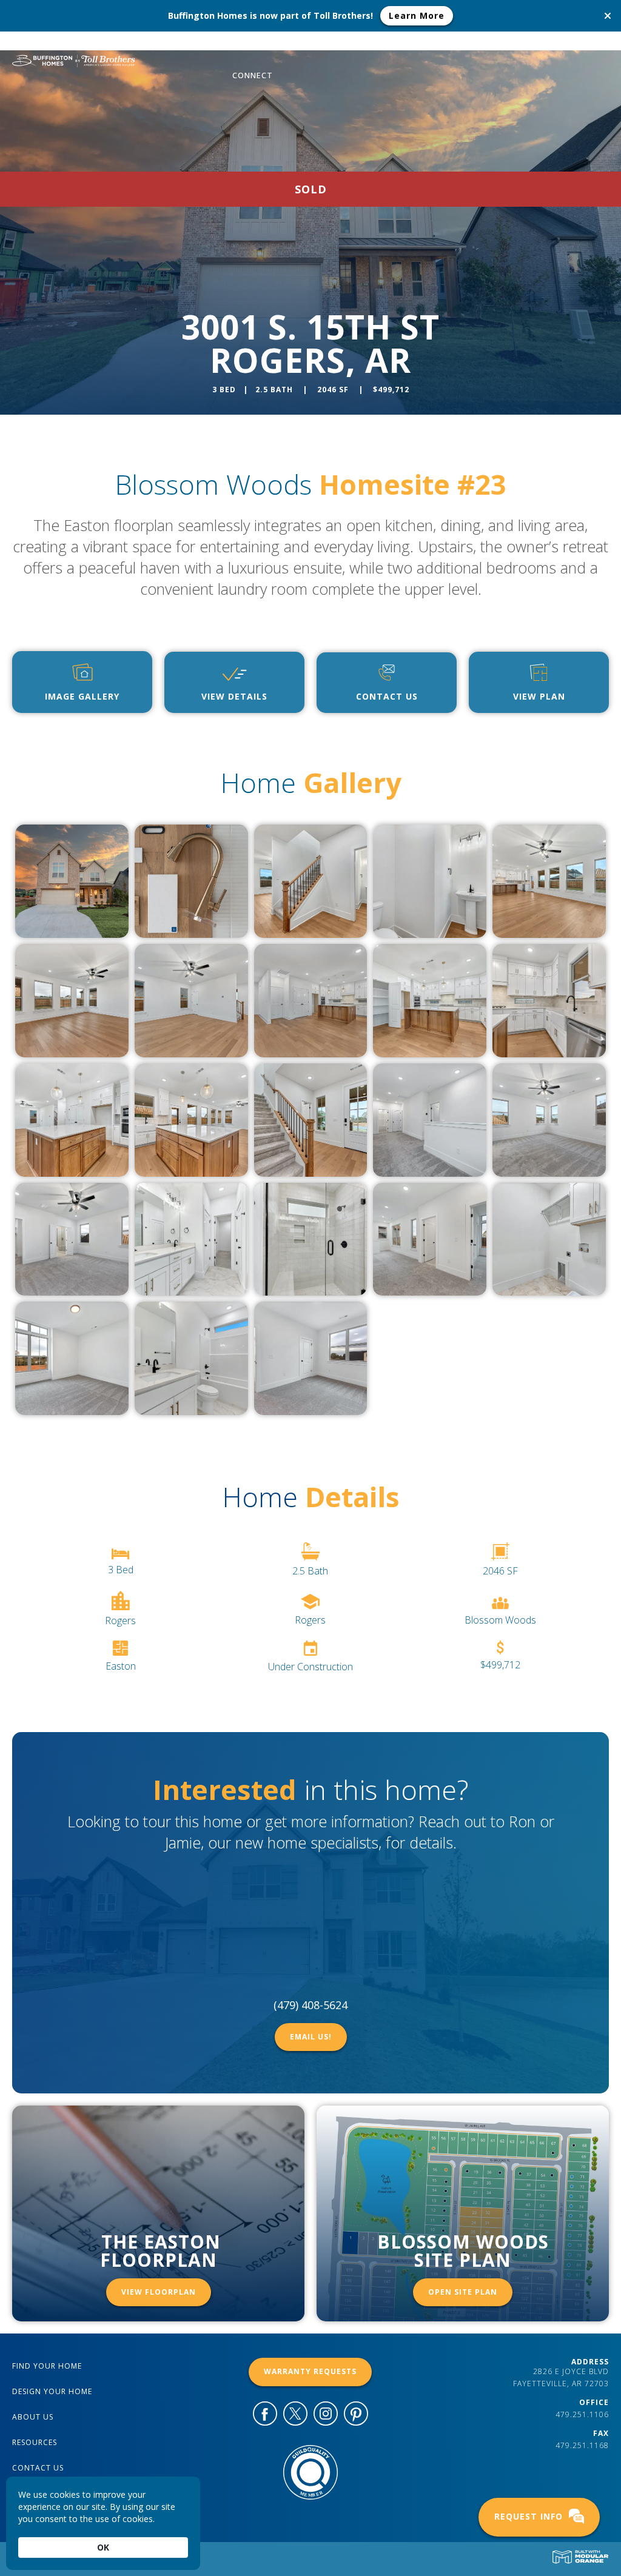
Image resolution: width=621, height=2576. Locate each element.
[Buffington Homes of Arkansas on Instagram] (326, 2416)
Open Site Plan (463, 2292)
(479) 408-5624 (310, 2005)
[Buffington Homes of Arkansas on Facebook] (265, 2416)
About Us (446, 46)
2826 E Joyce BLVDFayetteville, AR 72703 (561, 2377)
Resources (566, 46)
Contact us (38, 2468)
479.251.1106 (582, 2414)
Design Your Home (364, 46)
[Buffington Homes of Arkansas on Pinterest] (356, 2416)
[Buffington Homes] (71, 59)
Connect (253, 75)
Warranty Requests (310, 2371)
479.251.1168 (582, 2445)
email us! (311, 2037)
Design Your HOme (52, 2391)
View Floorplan (159, 2292)
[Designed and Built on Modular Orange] (580, 2557)
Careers (504, 46)
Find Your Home (268, 46)
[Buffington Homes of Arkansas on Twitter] (295, 2416)
